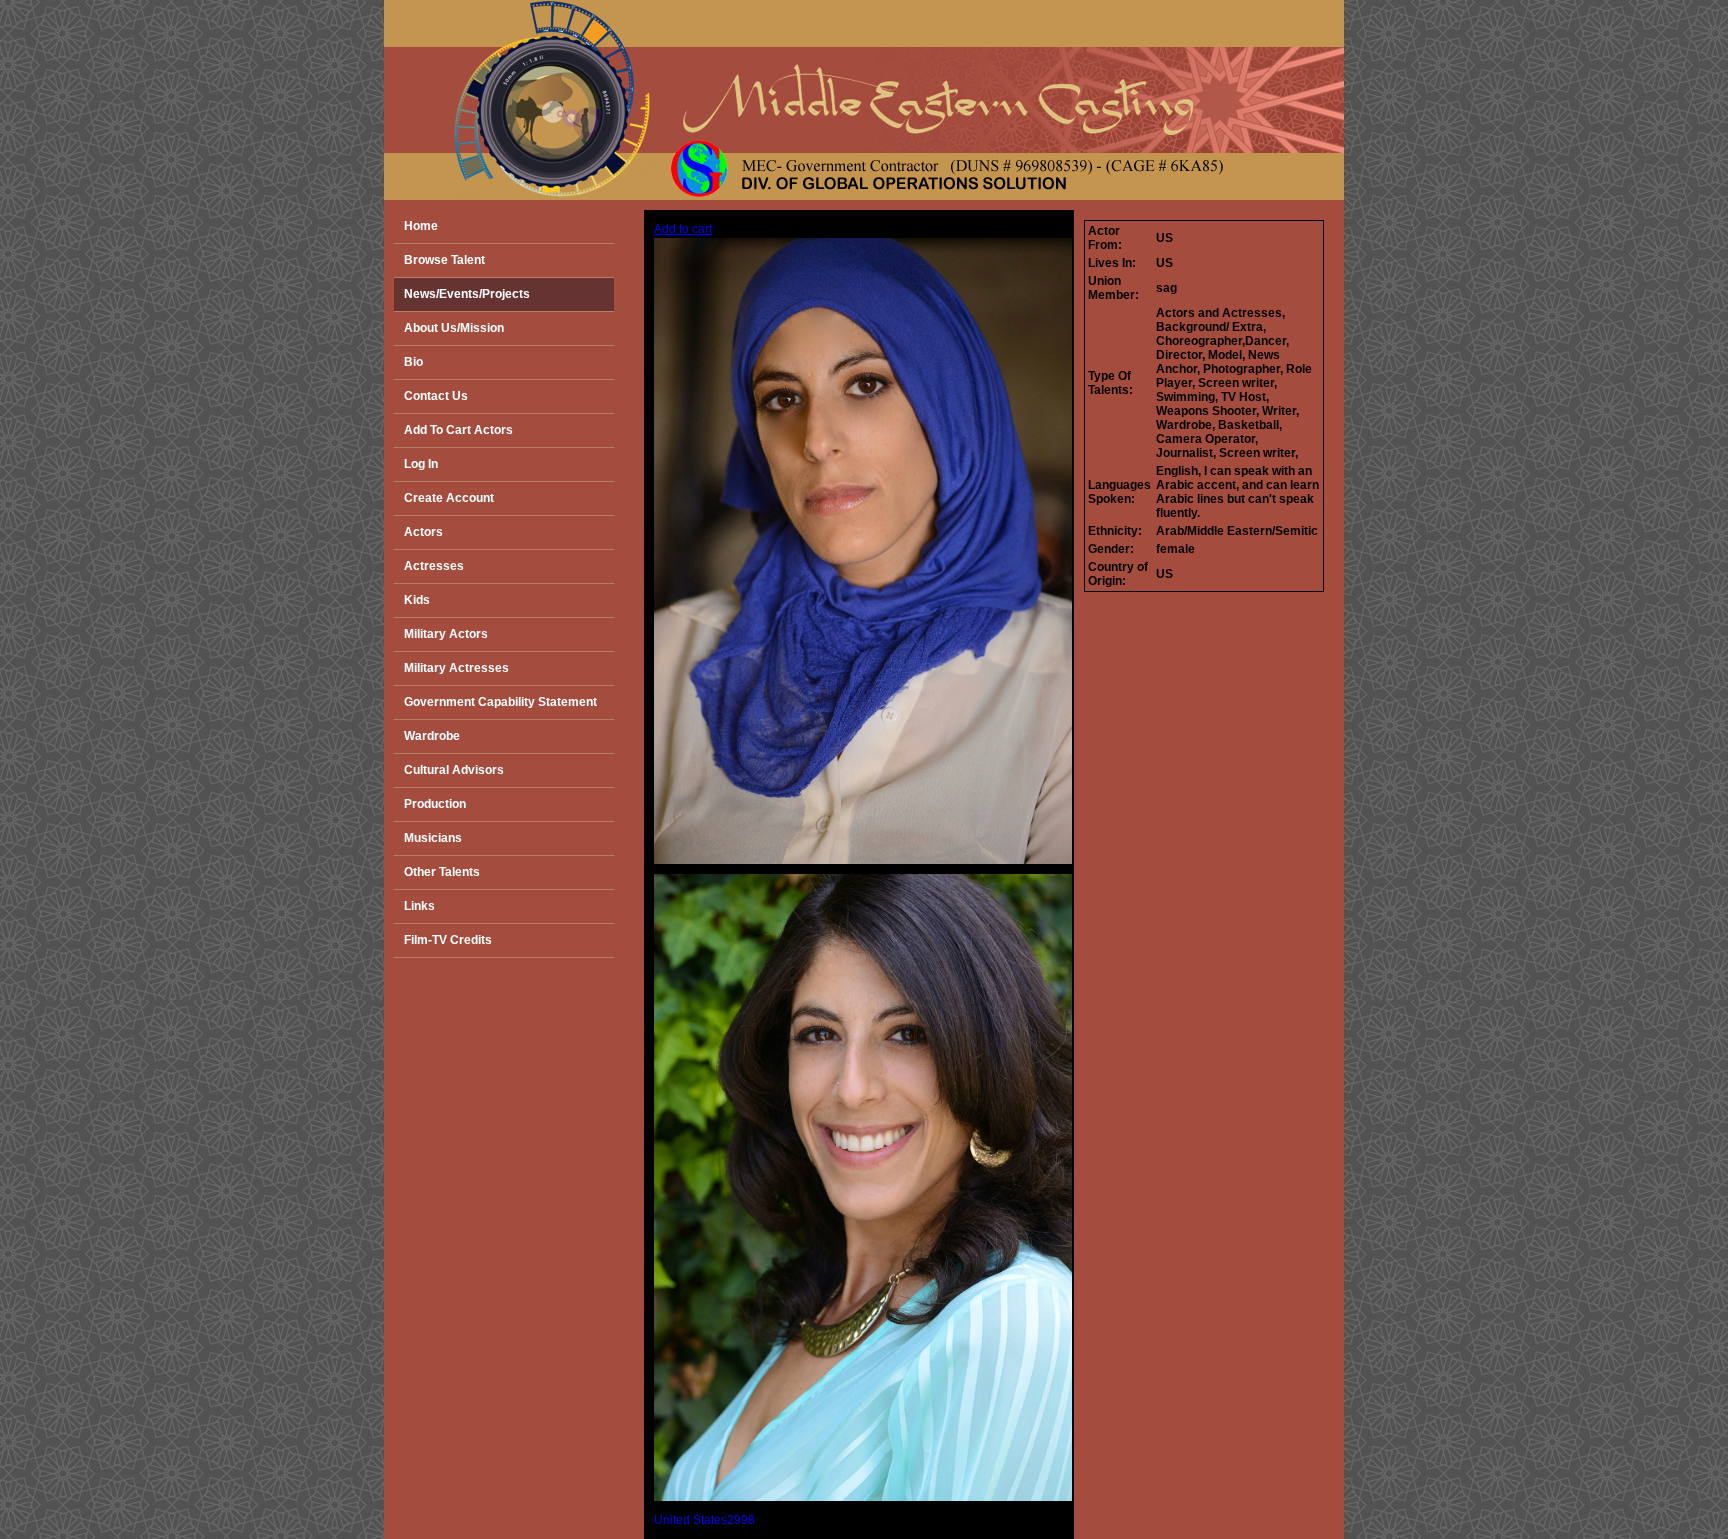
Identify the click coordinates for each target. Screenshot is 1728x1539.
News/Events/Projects (467, 294)
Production (435, 804)
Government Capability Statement (500, 702)
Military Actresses (456, 668)
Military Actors (446, 634)
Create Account (449, 498)
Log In (421, 464)
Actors (423, 532)
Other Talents (442, 872)
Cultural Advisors (454, 770)
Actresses (434, 566)
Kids (417, 600)
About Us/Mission (454, 328)
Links (419, 906)
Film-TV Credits (448, 940)
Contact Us (436, 396)
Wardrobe (432, 736)
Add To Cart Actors (458, 430)
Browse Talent (444, 260)
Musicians (433, 838)
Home (421, 226)
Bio (413, 362)
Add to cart (683, 229)
